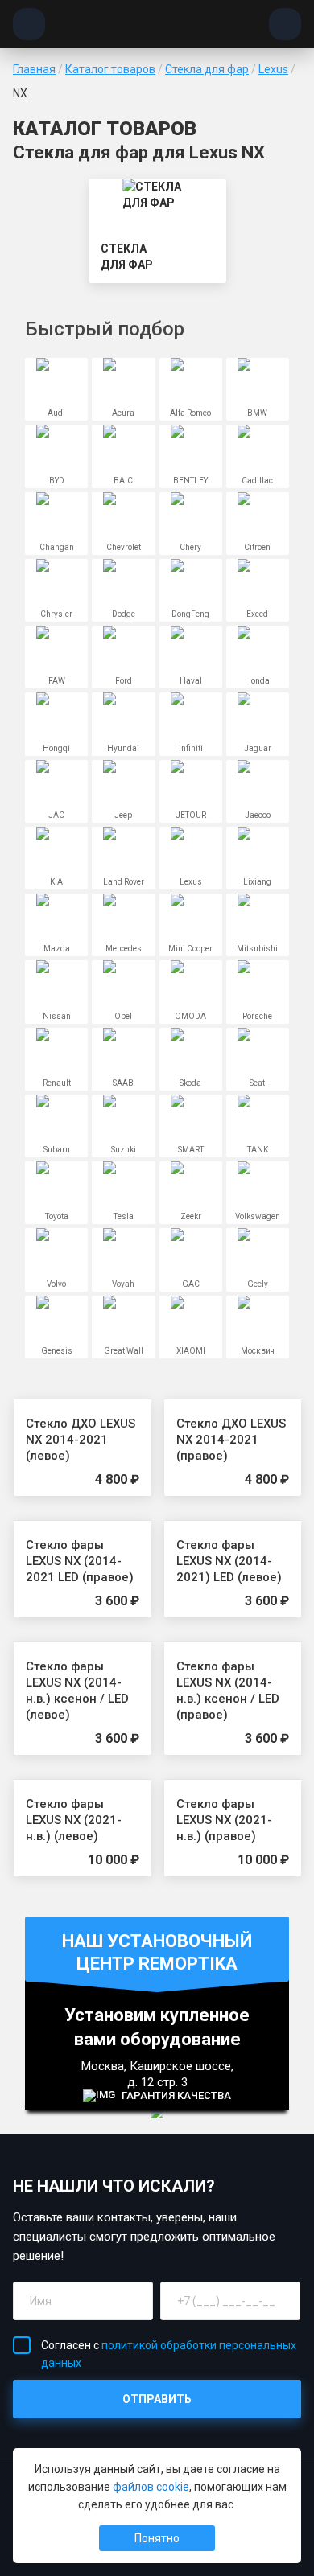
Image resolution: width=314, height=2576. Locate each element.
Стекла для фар (207, 69)
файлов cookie (151, 2487)
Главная (34, 69)
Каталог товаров (110, 69)
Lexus (273, 69)
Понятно (157, 2538)
